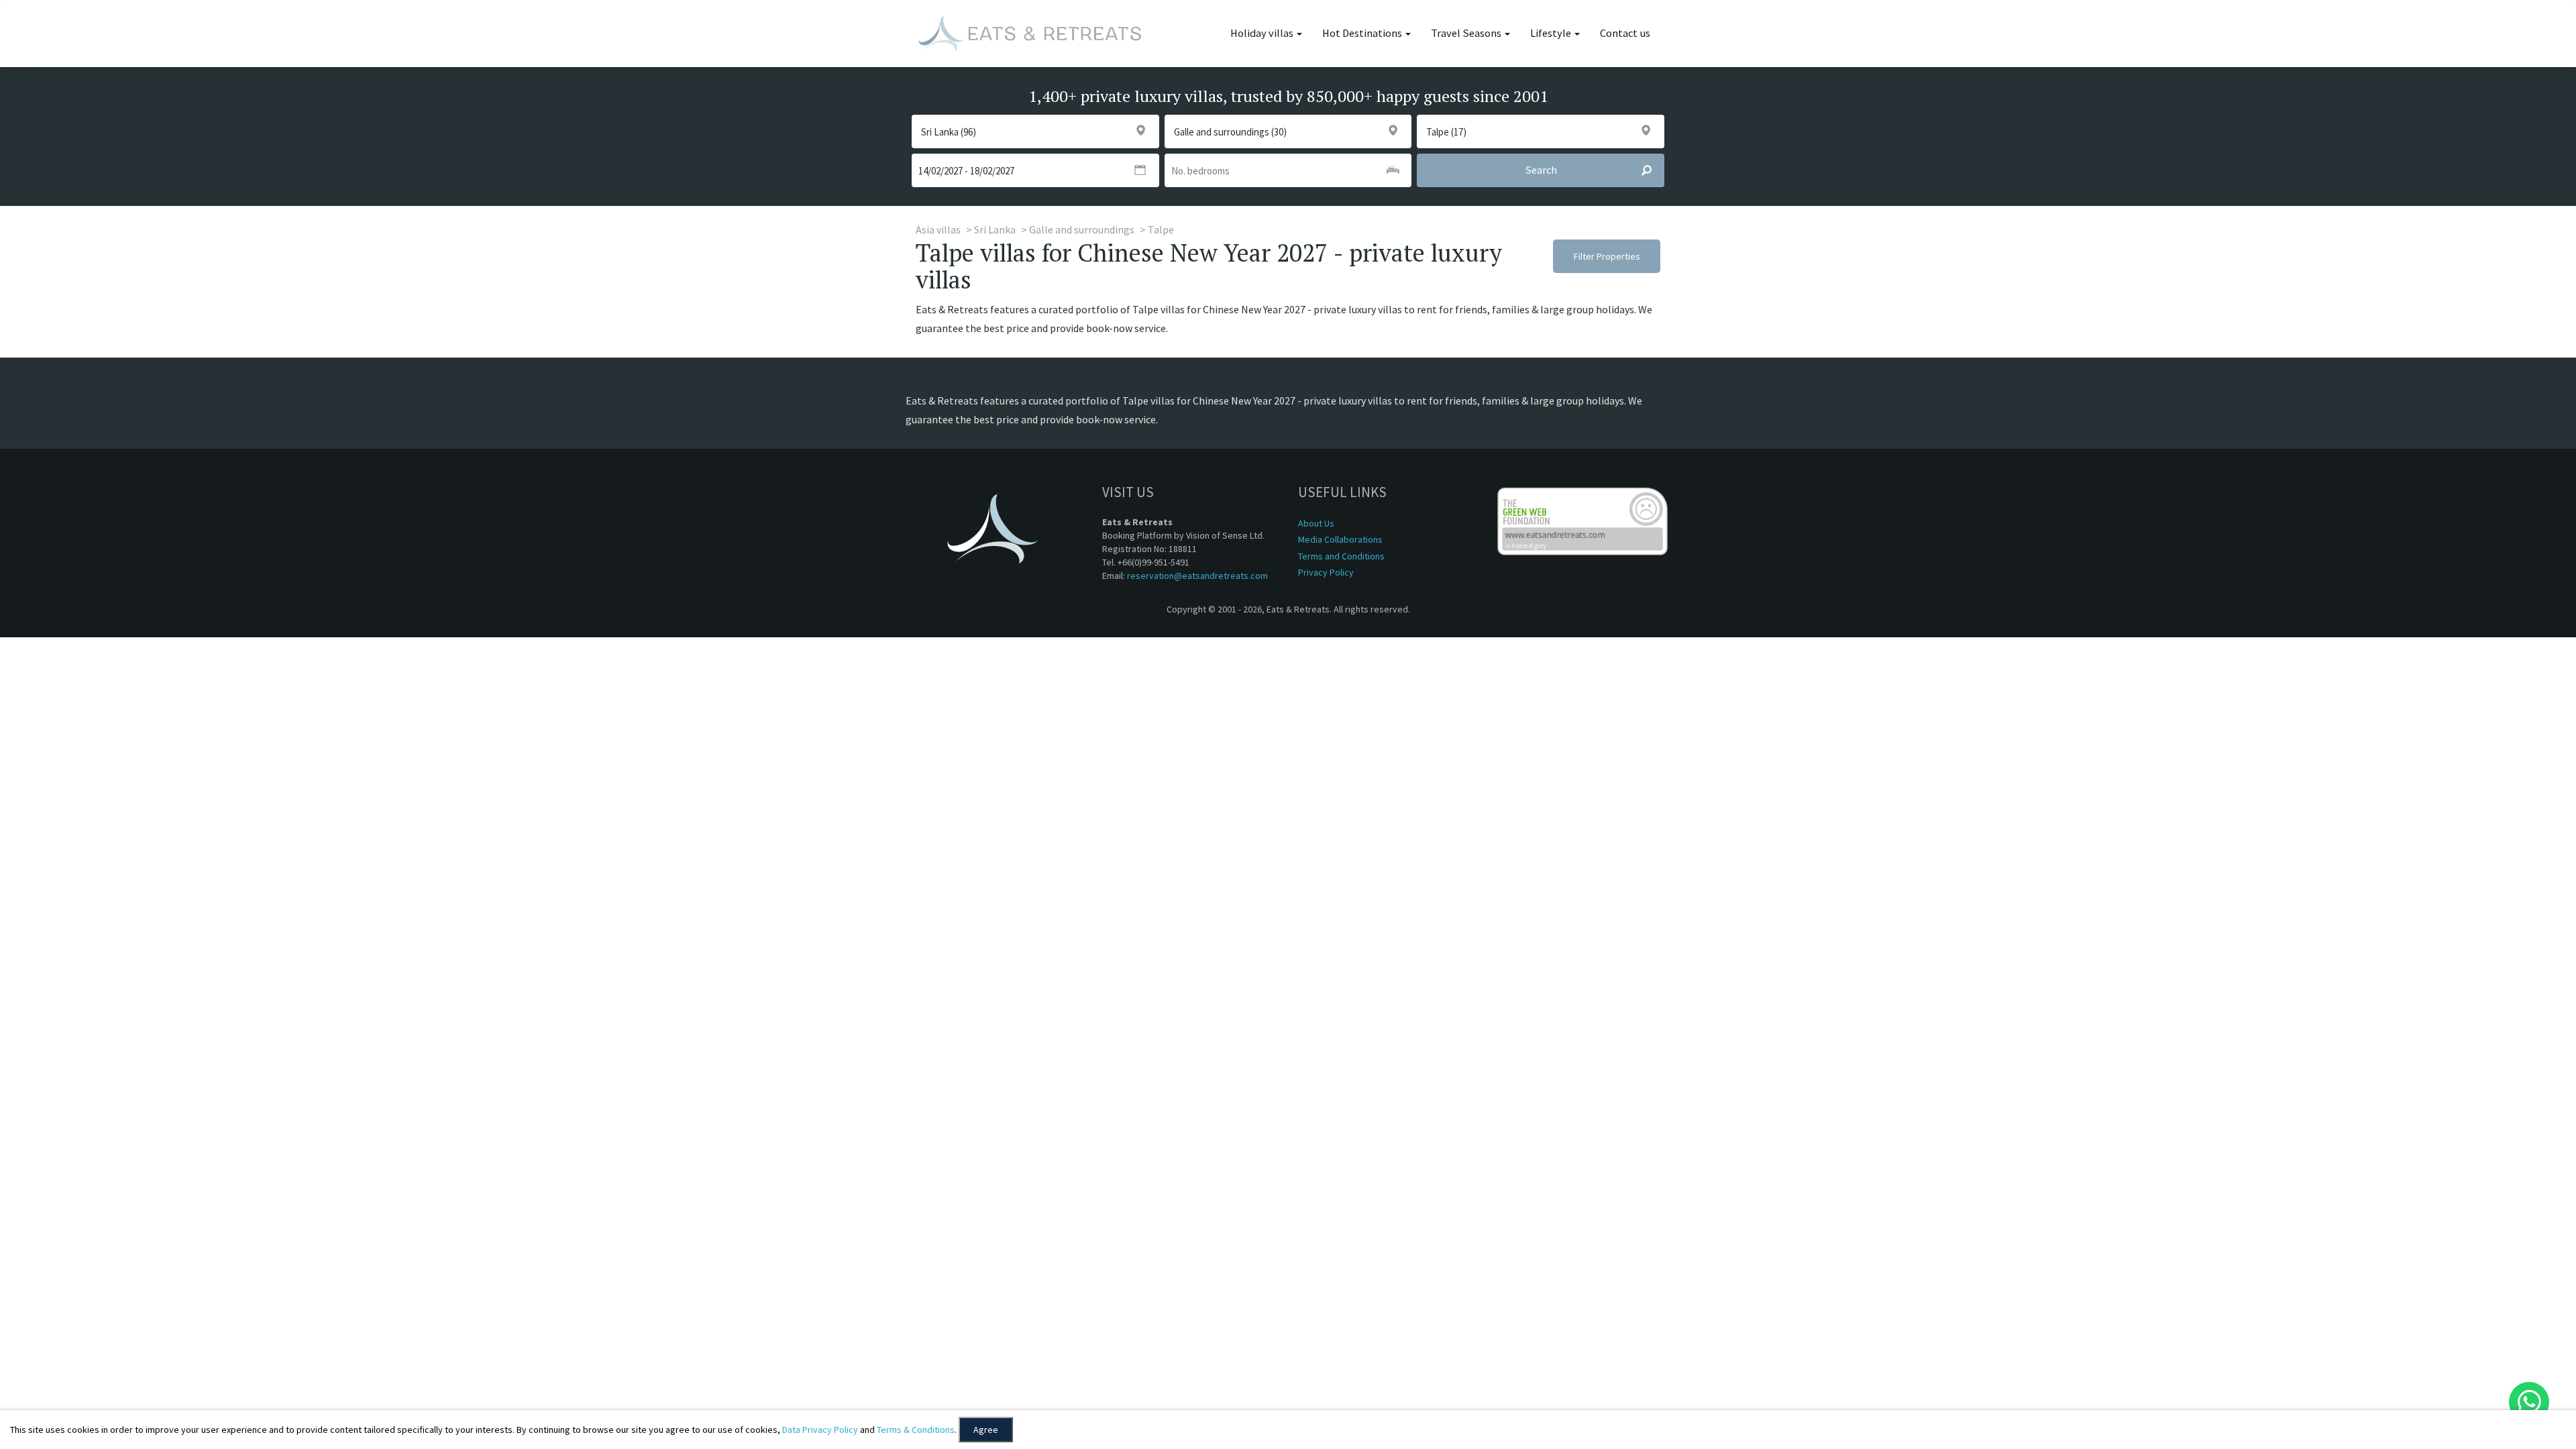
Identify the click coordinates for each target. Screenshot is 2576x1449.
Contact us (1625, 33)
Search (1541, 170)
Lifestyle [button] (1552, 33)
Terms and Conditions (1341, 556)
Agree (986, 1430)
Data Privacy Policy (820, 1430)
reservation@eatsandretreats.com (1197, 576)
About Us (1316, 523)
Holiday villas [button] (1263, 33)
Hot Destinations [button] (1363, 33)
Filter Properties (1607, 256)
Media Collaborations (1340, 539)
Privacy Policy (1326, 572)
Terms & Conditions (916, 1430)
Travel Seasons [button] (1467, 33)
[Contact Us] (2529, 1402)
